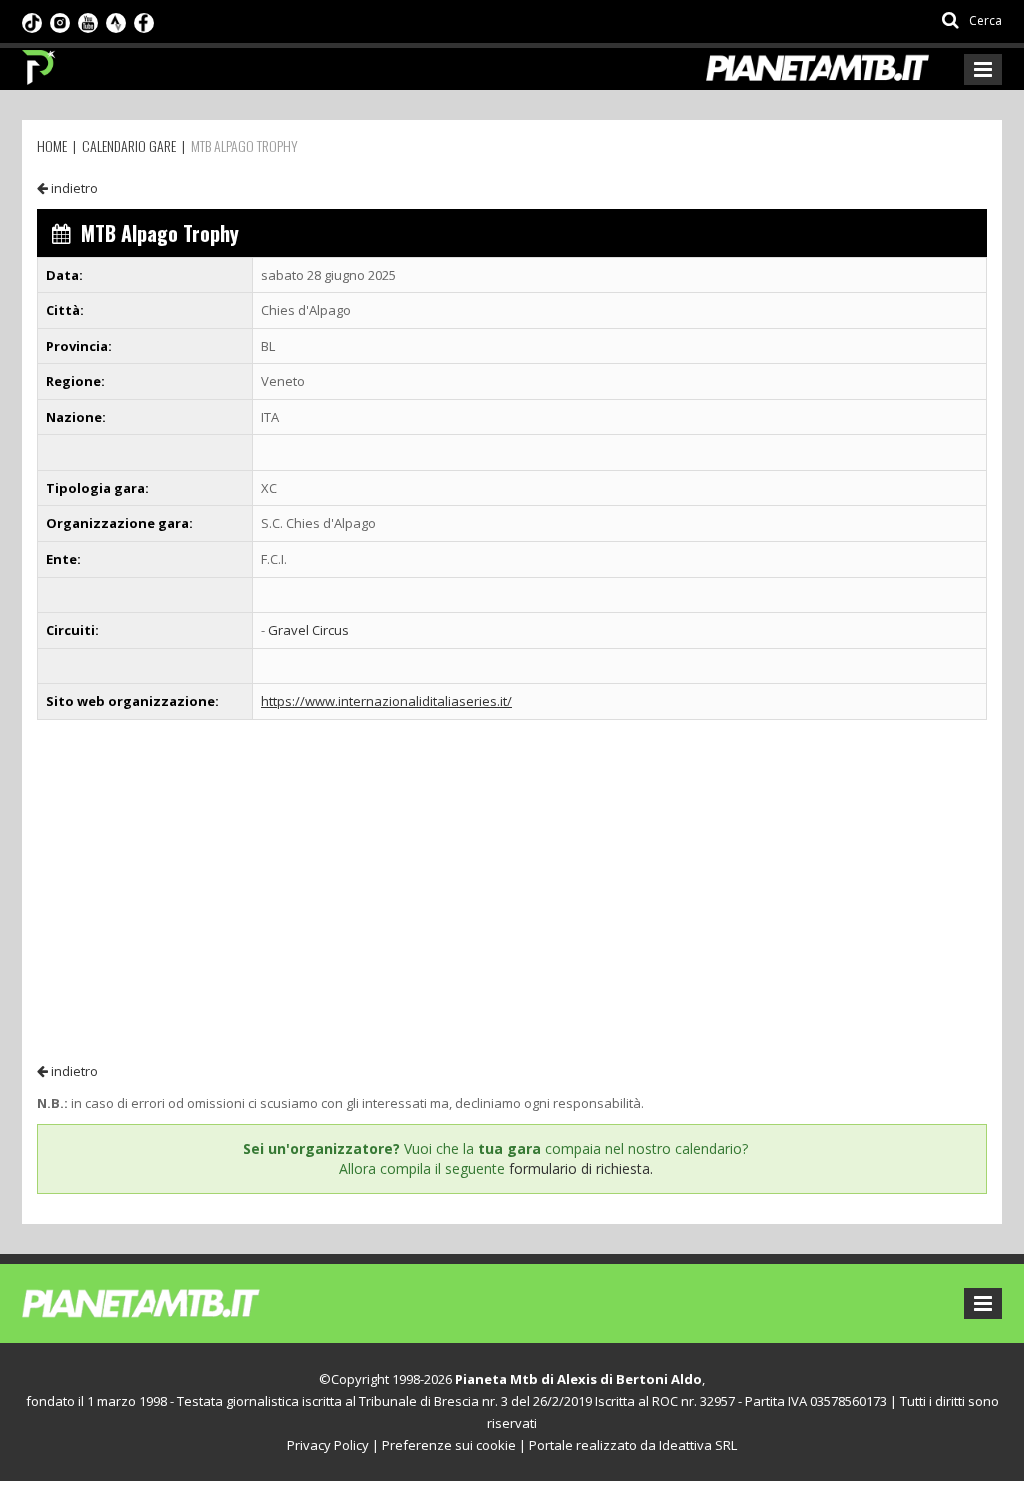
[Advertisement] (512, 890)
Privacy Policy (328, 1445)
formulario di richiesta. (581, 1168)
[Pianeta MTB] (177, 1302)
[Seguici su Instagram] (60, 21)
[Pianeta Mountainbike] (39, 62)
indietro (73, 188)
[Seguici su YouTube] (88, 21)
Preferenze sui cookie (449, 1445)
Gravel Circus (308, 630)
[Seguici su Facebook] (144, 21)
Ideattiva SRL (698, 1445)
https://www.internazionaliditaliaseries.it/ (386, 701)
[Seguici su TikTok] (32, 21)
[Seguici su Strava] (116, 21)
